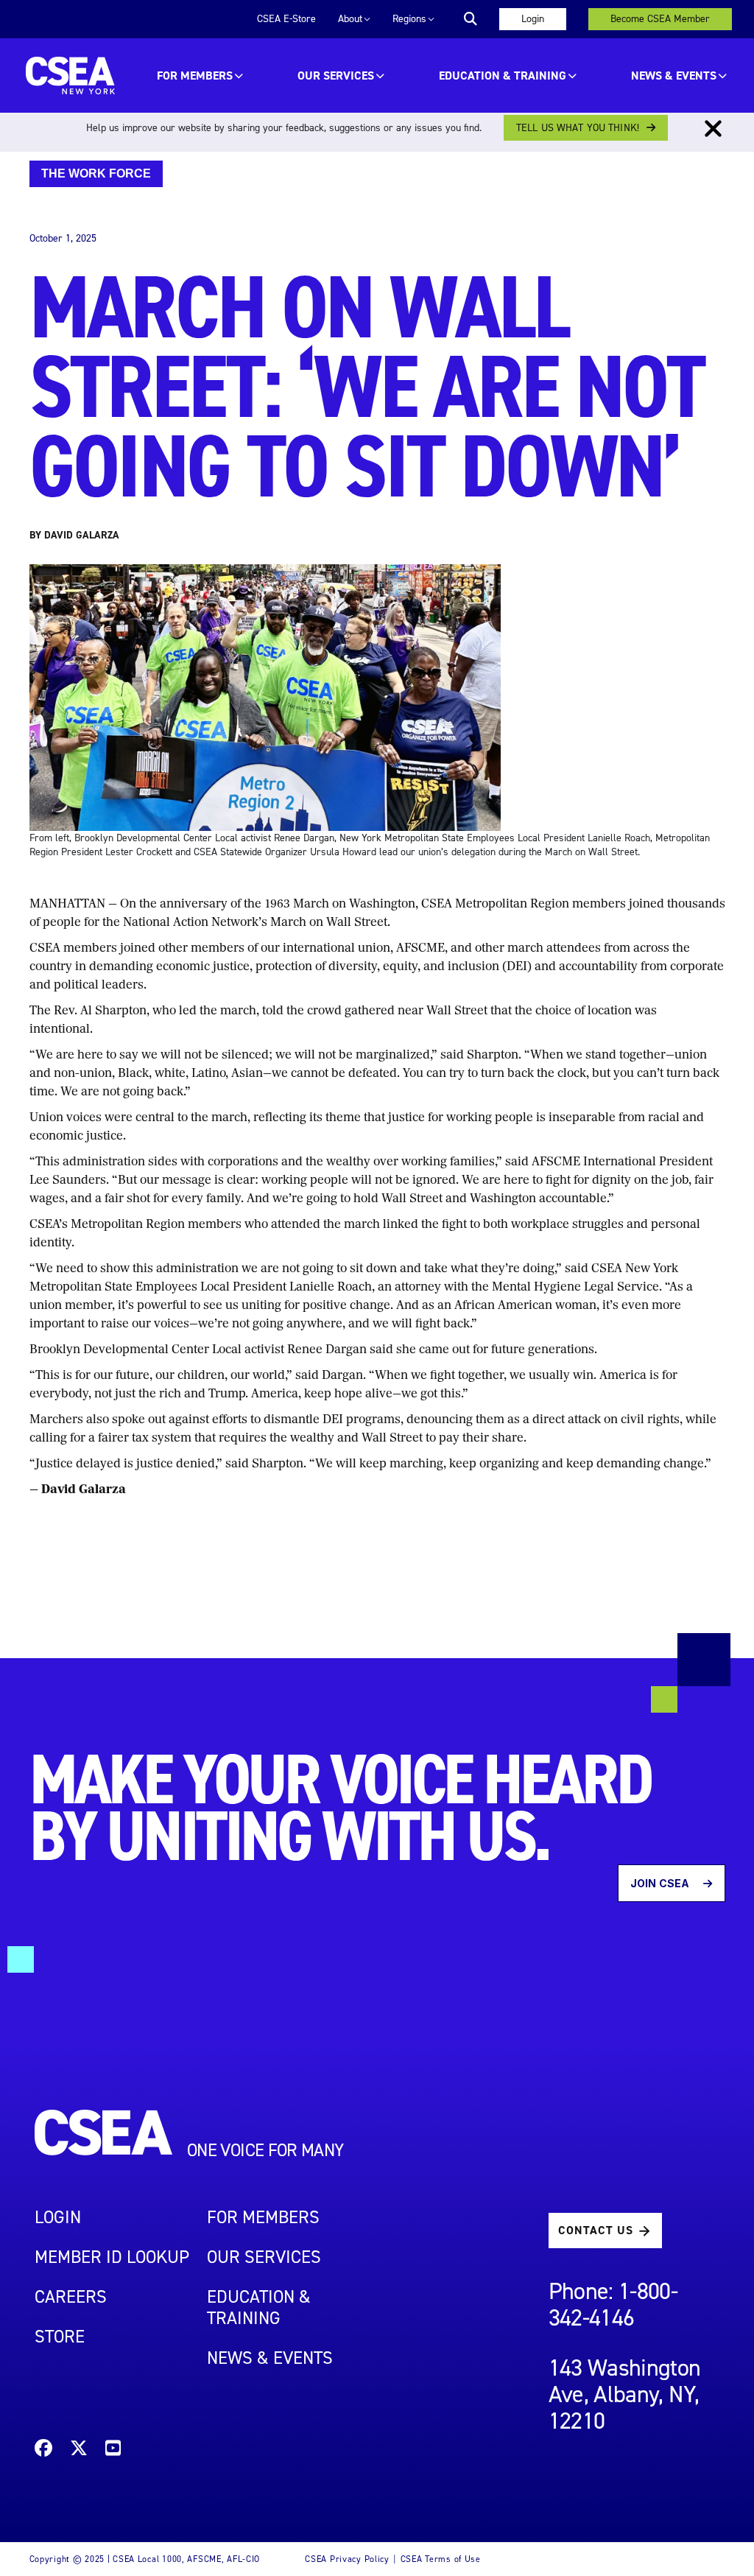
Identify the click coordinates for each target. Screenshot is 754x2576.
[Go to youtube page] (113, 2450)
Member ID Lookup (112, 2257)
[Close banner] (713, 129)
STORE (60, 2337)
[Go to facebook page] (43, 2450)
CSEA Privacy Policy (347, 2559)
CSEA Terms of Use (441, 2559)
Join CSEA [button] (661, 1883)
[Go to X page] (79, 2450)
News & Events (674, 76)
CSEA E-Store (286, 19)
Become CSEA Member (660, 19)
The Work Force (96, 173)
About (350, 19)
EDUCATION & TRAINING (503, 76)
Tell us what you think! (578, 128)
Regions (409, 19)
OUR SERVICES (336, 76)
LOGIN (58, 2217)
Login (533, 19)
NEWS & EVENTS (270, 2358)
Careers (71, 2297)
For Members (195, 76)
